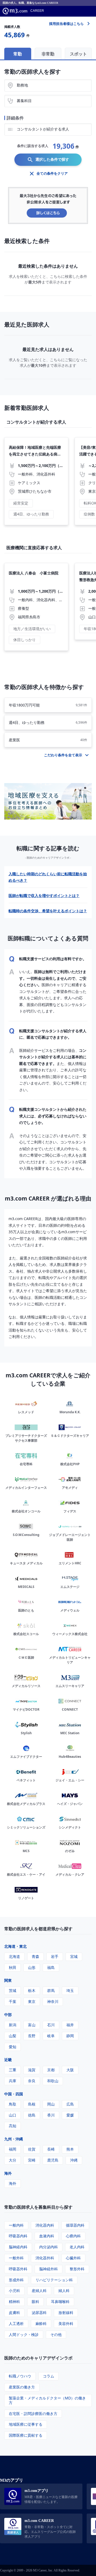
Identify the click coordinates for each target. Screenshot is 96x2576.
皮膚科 (14, 2313)
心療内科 (73, 2236)
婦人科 (64, 2291)
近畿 (8, 2060)
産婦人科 (39, 2291)
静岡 (70, 2036)
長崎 (51, 2149)
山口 (13, 2115)
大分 (13, 2160)
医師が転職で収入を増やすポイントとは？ (44, 896)
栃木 (32, 1990)
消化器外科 (45, 2258)
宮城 (74, 1956)
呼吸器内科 (18, 2236)
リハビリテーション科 (54, 2280)
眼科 (35, 2302)
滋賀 (32, 2070)
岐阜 (51, 2036)
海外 (8, 2173)
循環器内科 (75, 2225)
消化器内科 (45, 2225)
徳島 (32, 2115)
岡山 (51, 2104)
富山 (32, 2025)
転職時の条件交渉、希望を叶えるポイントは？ (48, 911)
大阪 (70, 2070)
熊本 (70, 2149)
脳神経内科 (18, 2247)
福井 (70, 2025)
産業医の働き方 (22, 2387)
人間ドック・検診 (24, 2334)
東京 (32, 2001)
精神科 (14, 2302)
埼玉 (70, 1990)
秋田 (13, 1967)
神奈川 (53, 2001)
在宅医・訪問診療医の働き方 (33, 2414)
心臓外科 (73, 2258)
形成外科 (16, 2280)
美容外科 (66, 2323)
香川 (51, 2115)
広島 (70, 2104)
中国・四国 (14, 2094)
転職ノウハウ (20, 2376)
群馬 (51, 1990)
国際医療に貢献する (26, 2435)
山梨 (13, 2036)
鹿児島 (53, 2160)
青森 (35, 1956)
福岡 (13, 2149)
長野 (32, 2036)
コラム (49, 2376)
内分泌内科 (49, 2247)
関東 (8, 1980)
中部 (8, 2015)
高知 (13, 2126)
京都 (51, 2070)
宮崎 (32, 2160)
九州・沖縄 (14, 2139)
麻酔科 (41, 2323)
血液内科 (47, 2236)
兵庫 (13, 2081)
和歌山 (53, 2081)
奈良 (32, 2081)
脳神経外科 (49, 2269)
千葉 (13, 2001)
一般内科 (16, 2225)
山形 (32, 1967)
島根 (32, 2104)
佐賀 (32, 2149)
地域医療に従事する (26, 2424)
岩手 (55, 1956)
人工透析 (16, 2323)
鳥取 (13, 2104)
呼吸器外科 (18, 2269)
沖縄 (74, 2160)
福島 (51, 1967)
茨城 (13, 1990)
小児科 (14, 2291)
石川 (51, 2025)
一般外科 (16, 2258)
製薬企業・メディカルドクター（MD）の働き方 (47, 2400)
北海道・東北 (15, 1946)
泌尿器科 (39, 2313)
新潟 (13, 2025)
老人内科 (77, 2247)
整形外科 (77, 2269)
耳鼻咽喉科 (60, 2302)
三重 (13, 2070)
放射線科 (66, 2313)
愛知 (13, 2047)
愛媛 (70, 2115)
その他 (56, 2334)
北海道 (14, 1956)
